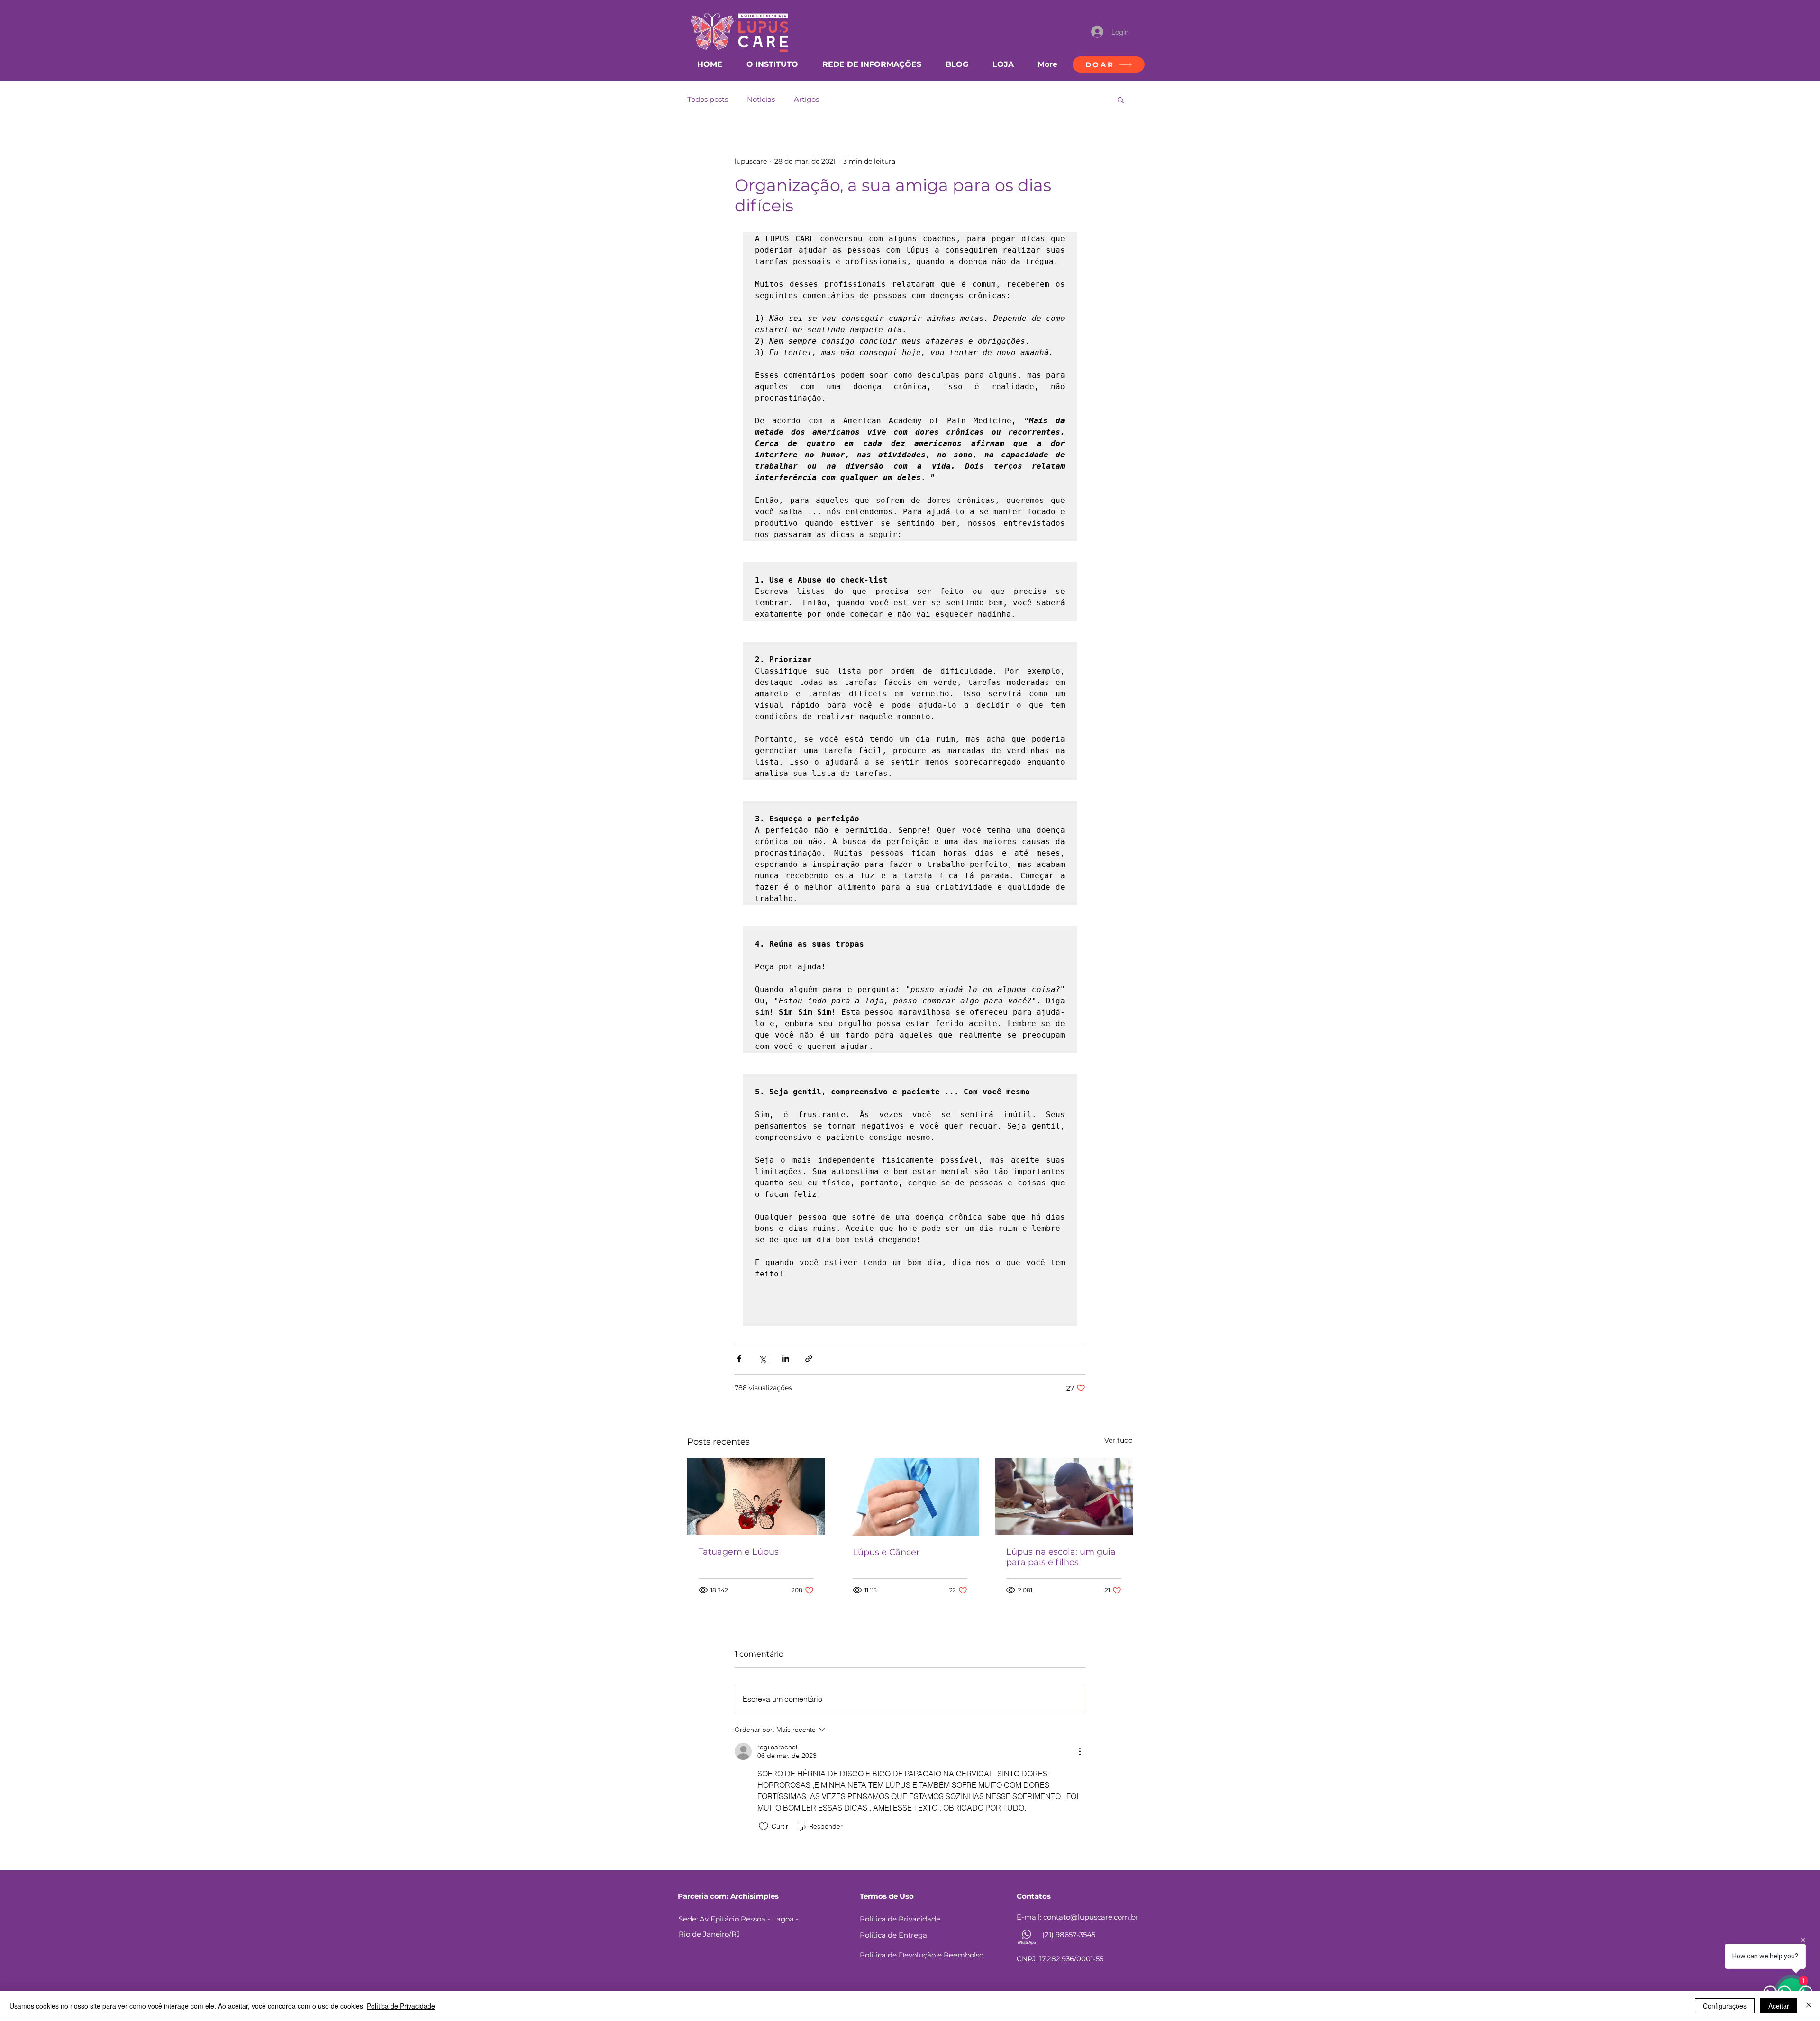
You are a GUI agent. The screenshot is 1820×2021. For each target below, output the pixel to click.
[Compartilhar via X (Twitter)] (762, 1359)
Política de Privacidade (401, 2006)
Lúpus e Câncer (886, 1552)
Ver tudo (1119, 1440)
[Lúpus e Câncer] (910, 1497)
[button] (1121, 100)
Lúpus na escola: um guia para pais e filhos (1061, 1557)
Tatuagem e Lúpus (739, 1552)
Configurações (1725, 2006)
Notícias (761, 100)
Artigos (806, 100)
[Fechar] (1809, 2006)
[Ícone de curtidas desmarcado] (764, 1827)
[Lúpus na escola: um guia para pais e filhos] (1064, 1497)
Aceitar (1779, 2006)
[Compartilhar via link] (809, 1359)
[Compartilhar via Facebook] (739, 1359)
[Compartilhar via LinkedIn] (786, 1359)
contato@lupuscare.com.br (1091, 1917)
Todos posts (708, 100)
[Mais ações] (1080, 1751)
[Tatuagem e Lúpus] (756, 1497)
